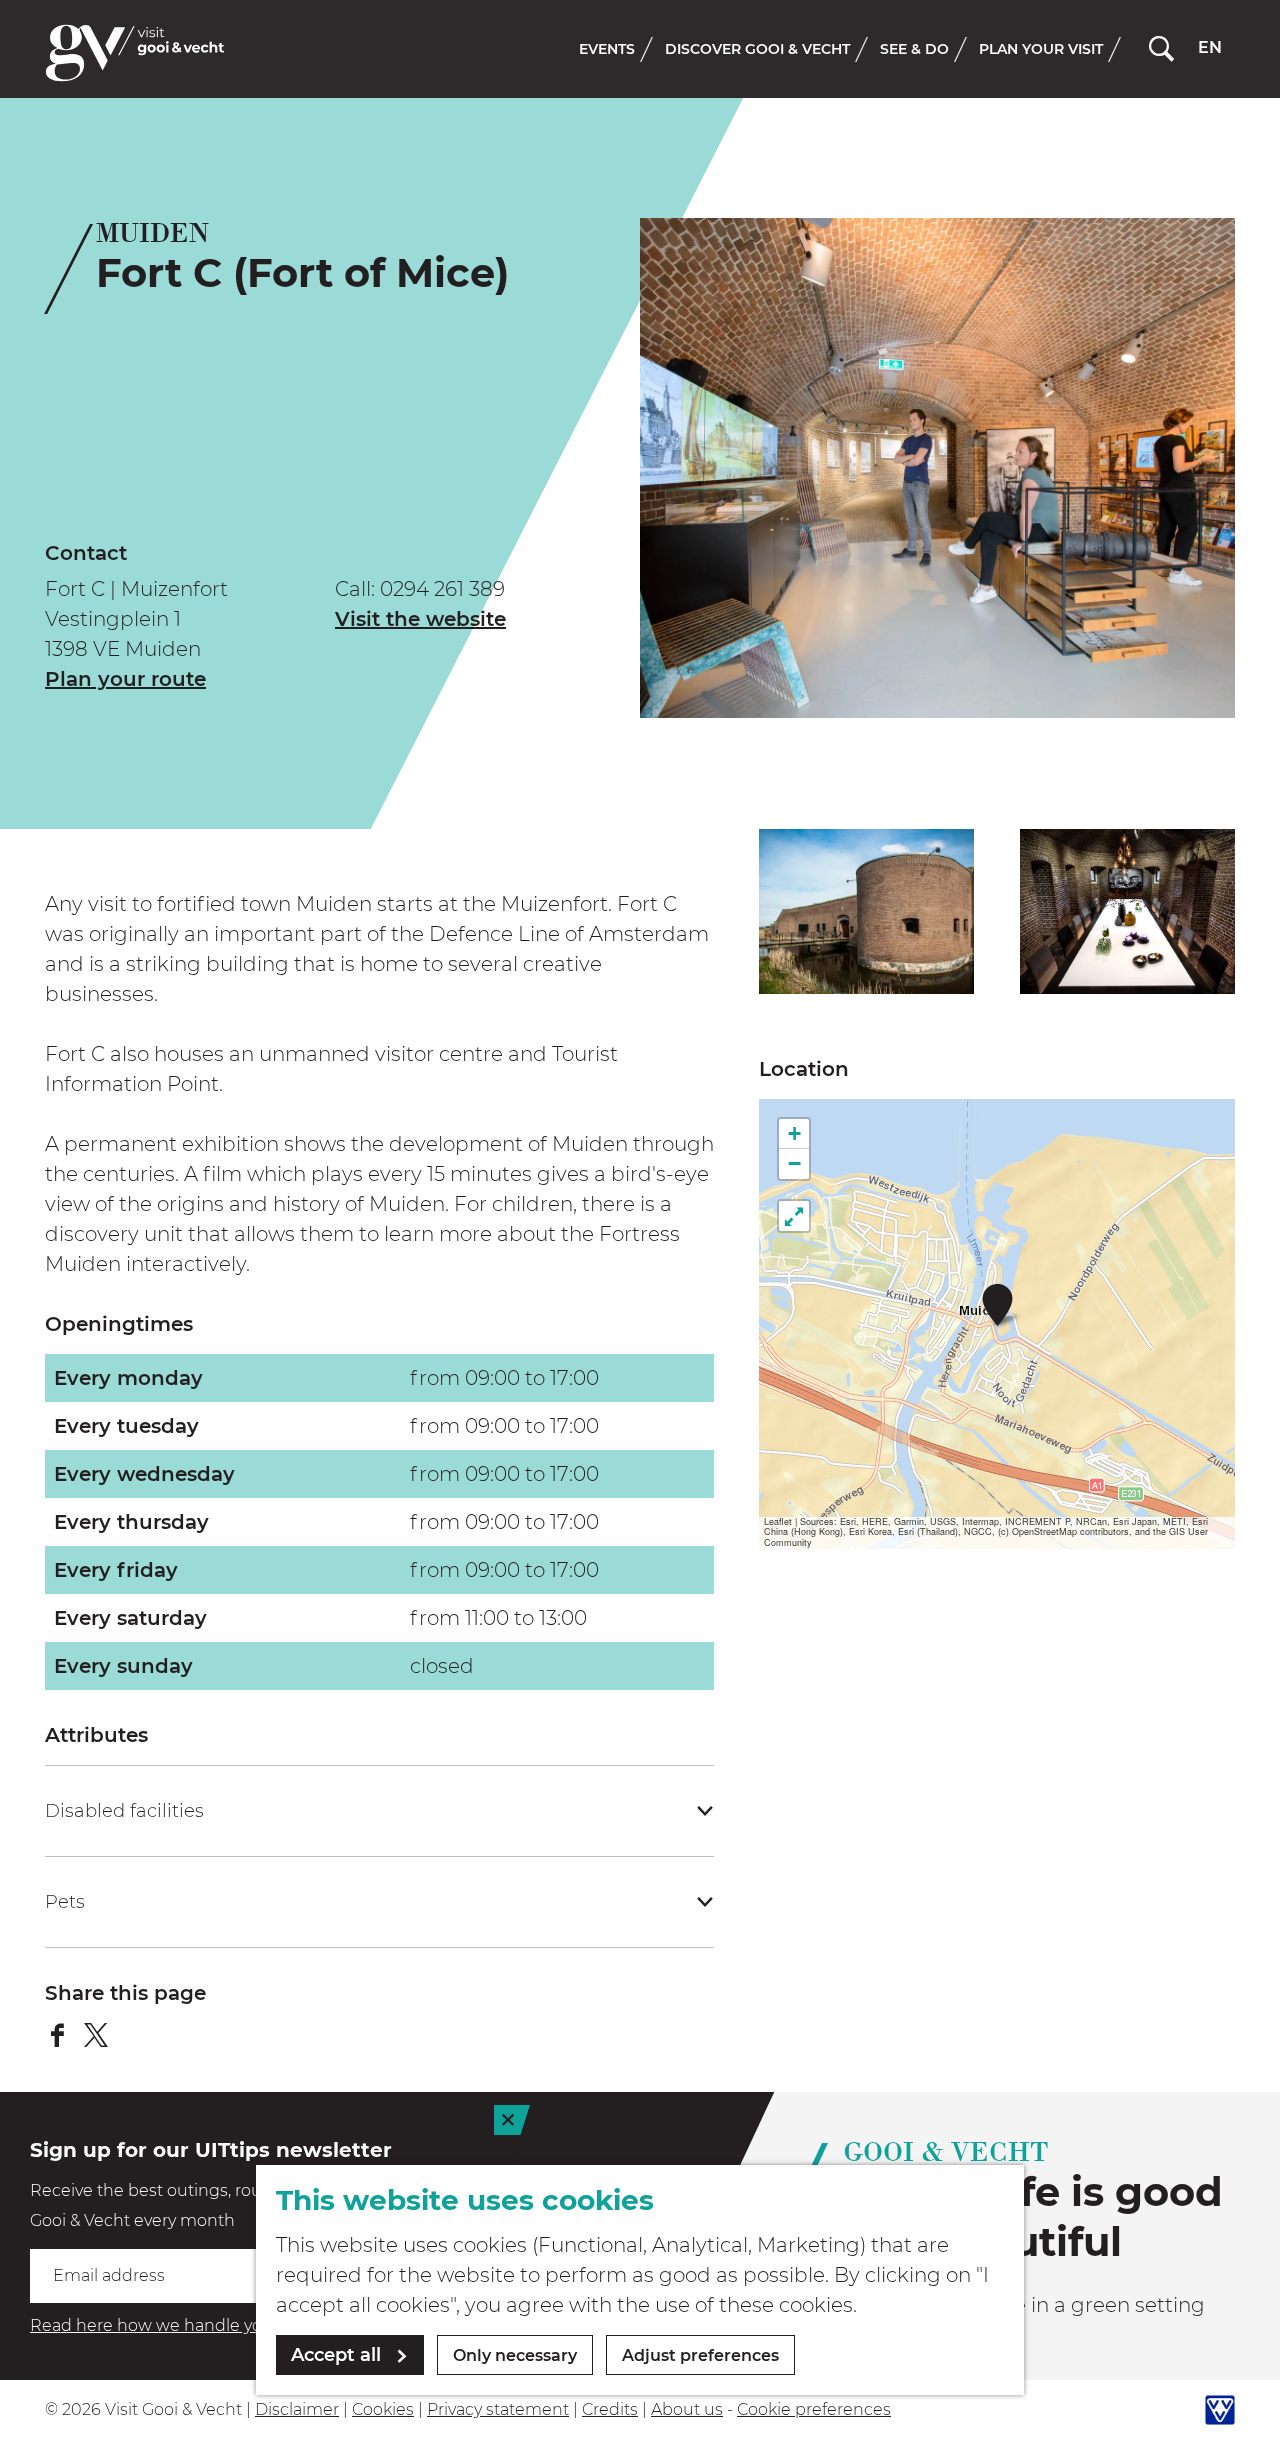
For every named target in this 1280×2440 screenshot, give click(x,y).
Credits (610, 2409)
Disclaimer (297, 2409)
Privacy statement (498, 2409)
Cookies (383, 2409)
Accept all (336, 2355)
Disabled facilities (124, 1811)
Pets (65, 1902)
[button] (997, 1304)
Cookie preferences (814, 2409)
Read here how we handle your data (174, 2325)
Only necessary (515, 2355)
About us (687, 2409)
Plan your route (125, 679)
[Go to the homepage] (135, 53)
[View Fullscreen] (794, 1216)
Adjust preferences (700, 2355)
